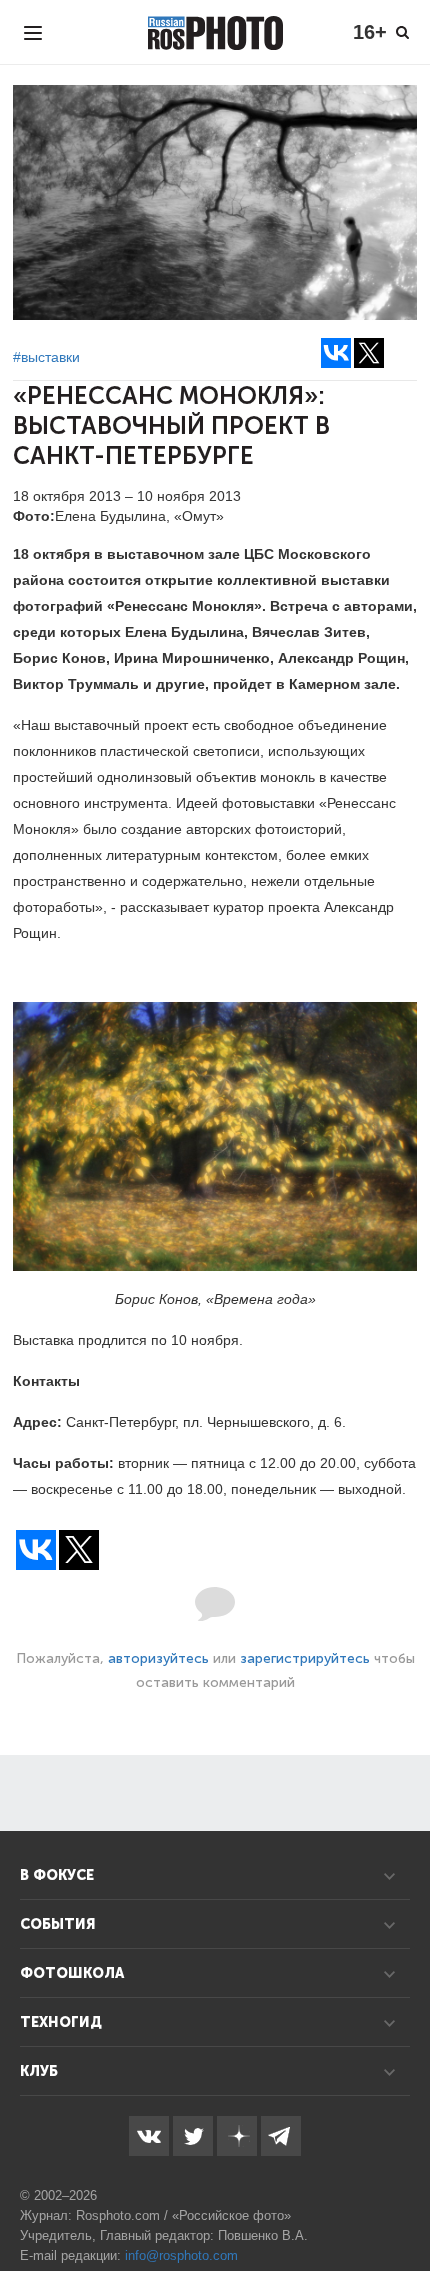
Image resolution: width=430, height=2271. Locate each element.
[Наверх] (404, 2205)
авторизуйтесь (158, 1658)
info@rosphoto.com (181, 2255)
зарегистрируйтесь (305, 1658)
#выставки (46, 357)
